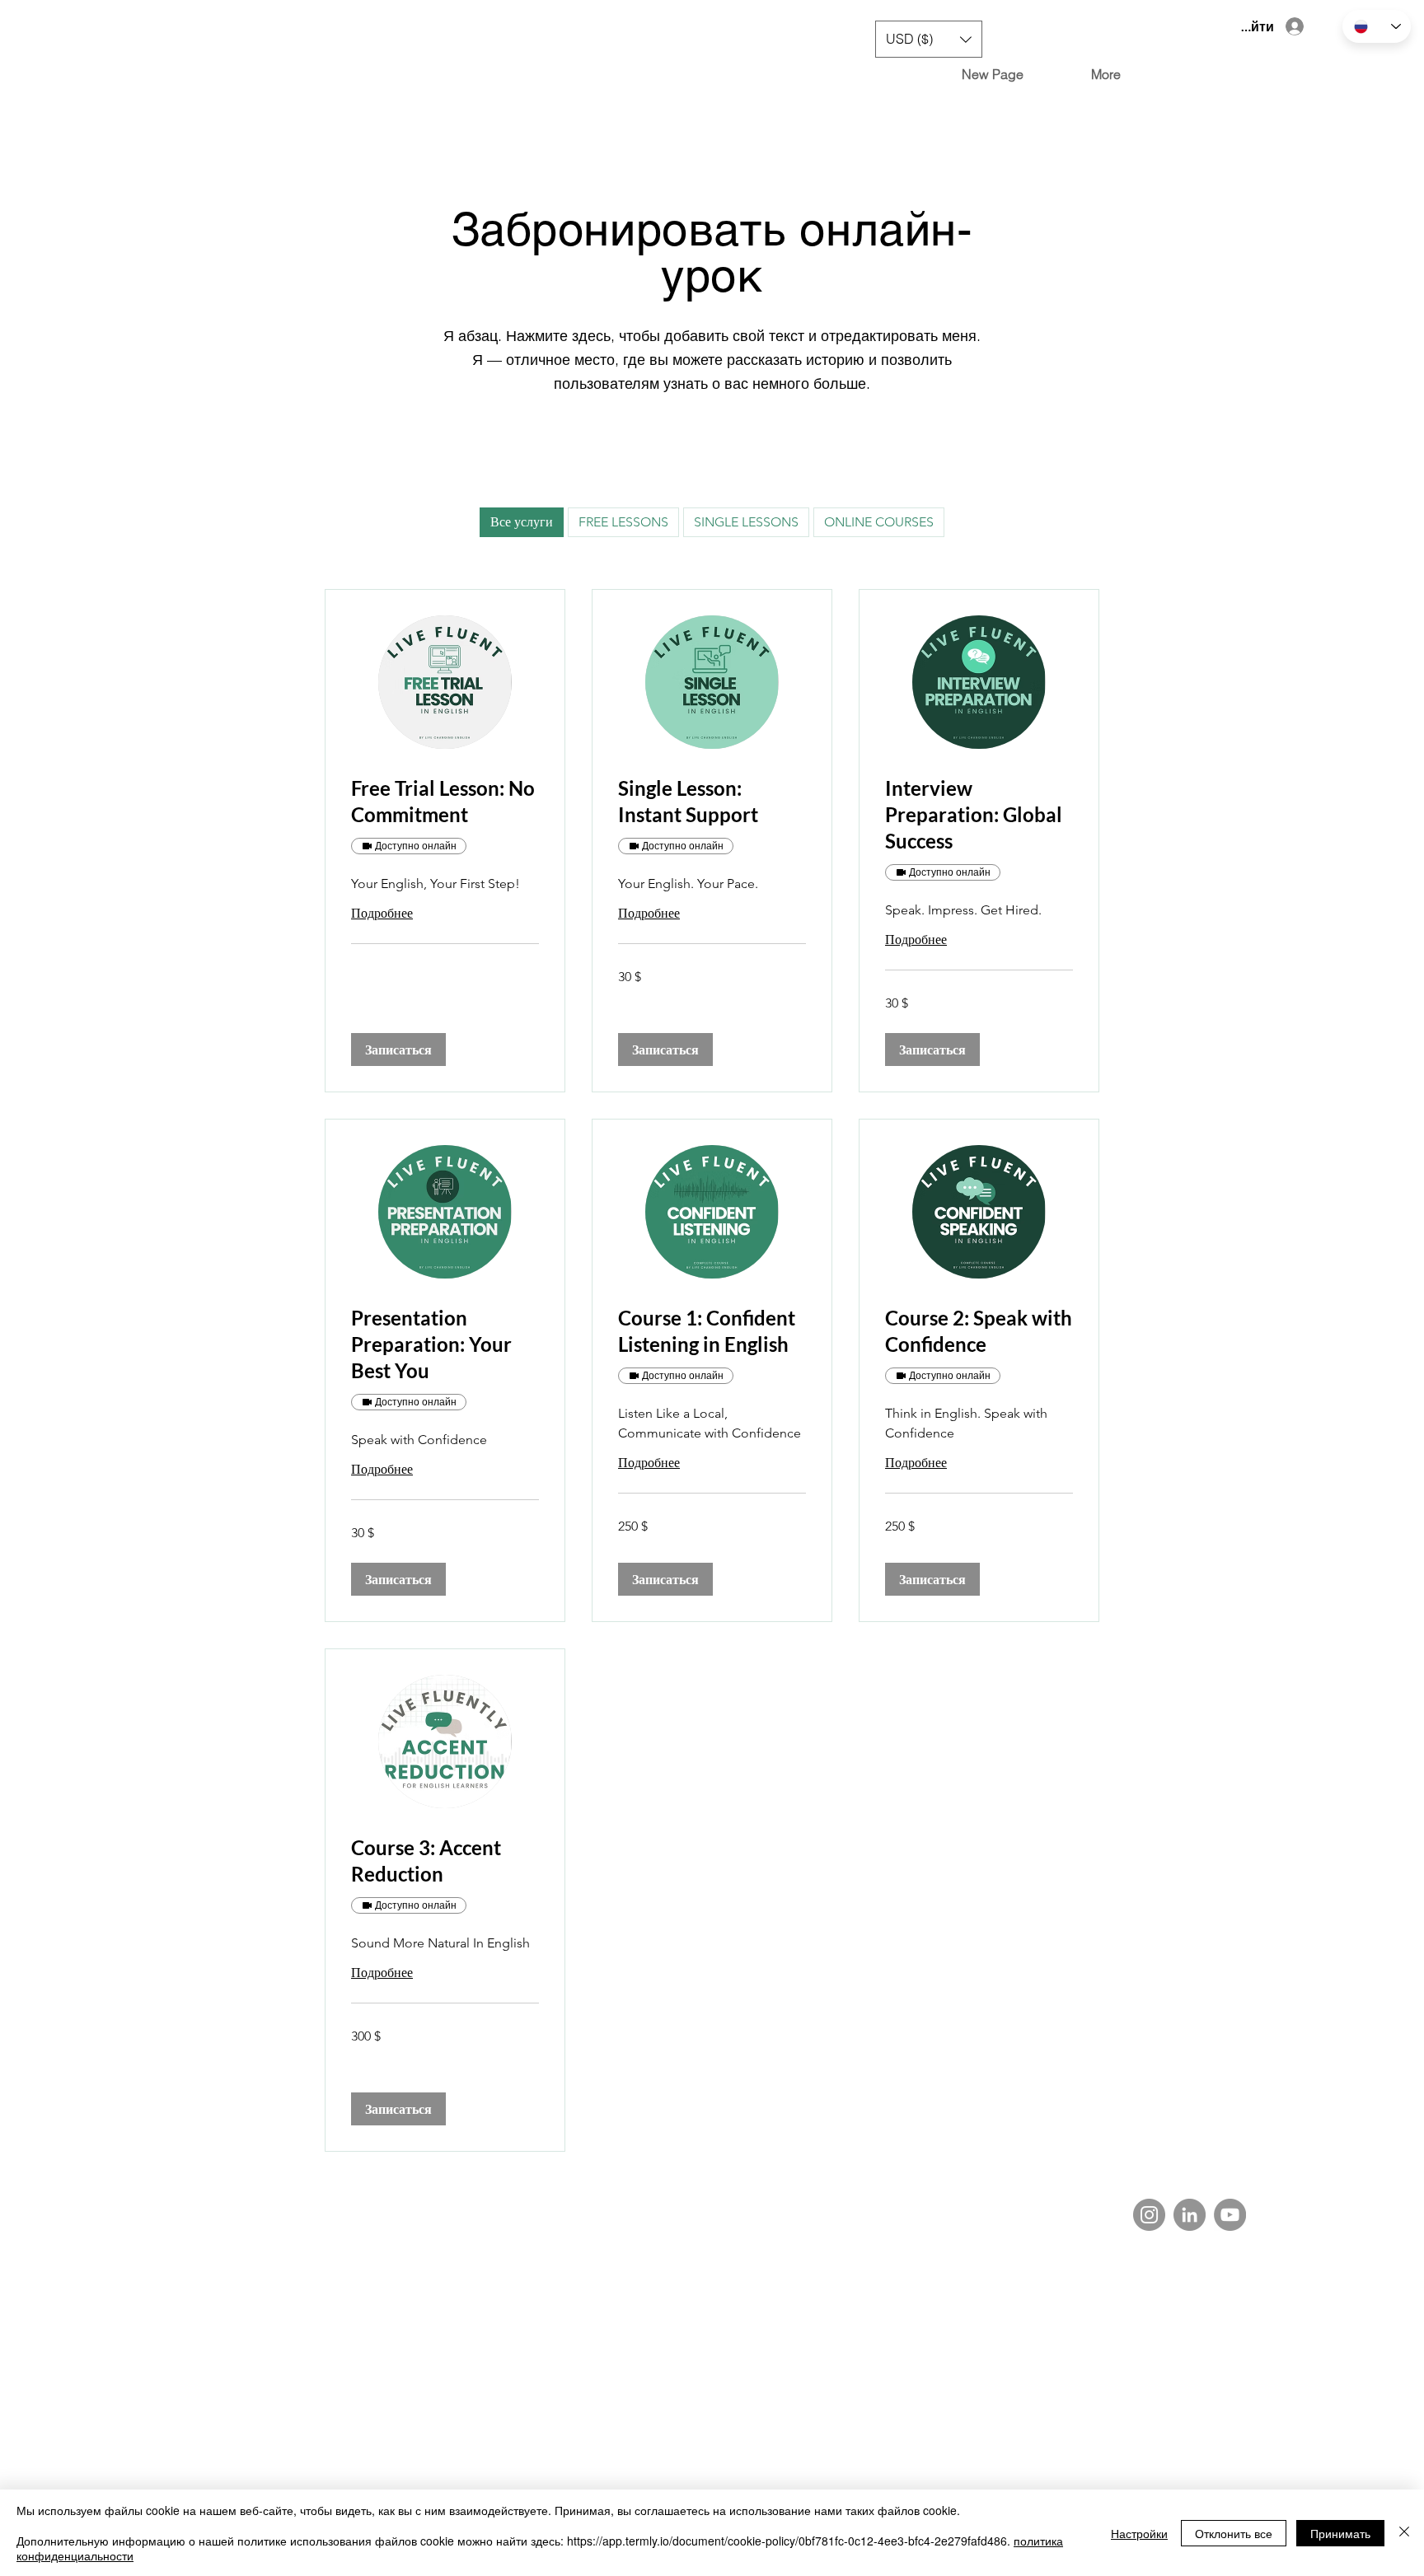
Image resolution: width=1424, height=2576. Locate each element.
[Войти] (1295, 26)
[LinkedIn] (1190, 2215)
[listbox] (929, 39)
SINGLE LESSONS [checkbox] (746, 522)
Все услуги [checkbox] (522, 522)
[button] (929, 39)
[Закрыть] (1404, 2533)
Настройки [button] (1139, 2533)
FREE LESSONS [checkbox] (623, 522)
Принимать (1340, 2533)
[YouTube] (1230, 2215)
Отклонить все (1234, 2533)
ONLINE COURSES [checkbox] (879, 522)
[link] (445, 802)
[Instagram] (1149, 2215)
